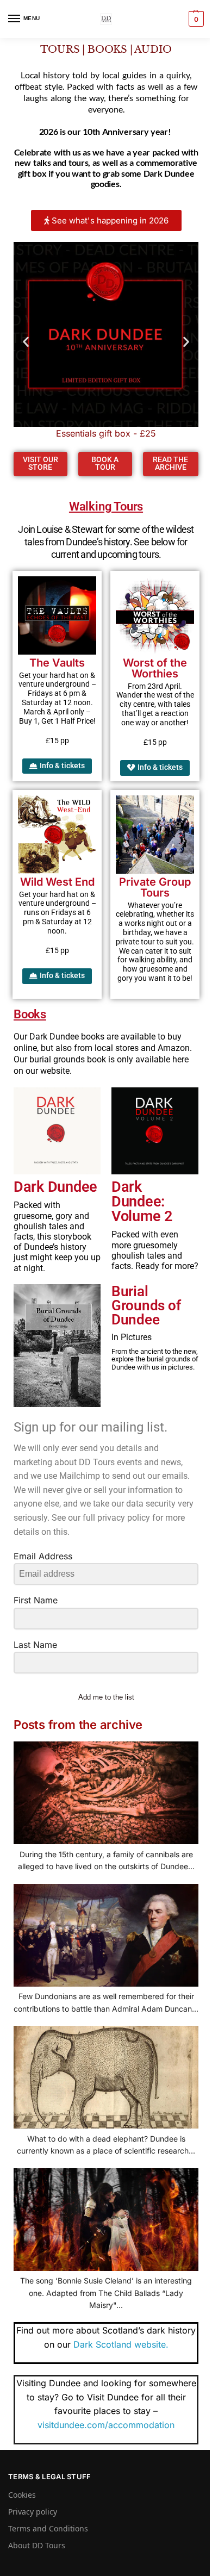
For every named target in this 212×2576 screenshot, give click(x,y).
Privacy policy (33, 2512)
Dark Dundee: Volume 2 (142, 1202)
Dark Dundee (55, 1187)
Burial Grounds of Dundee (146, 1305)
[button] (195, 19)
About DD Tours (37, 2545)
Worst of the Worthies (155, 668)
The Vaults (57, 663)
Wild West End (57, 882)
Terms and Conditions (48, 2528)
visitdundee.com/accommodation (106, 2425)
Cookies (22, 2495)
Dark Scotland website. (121, 2344)
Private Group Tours (155, 887)
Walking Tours (106, 506)
